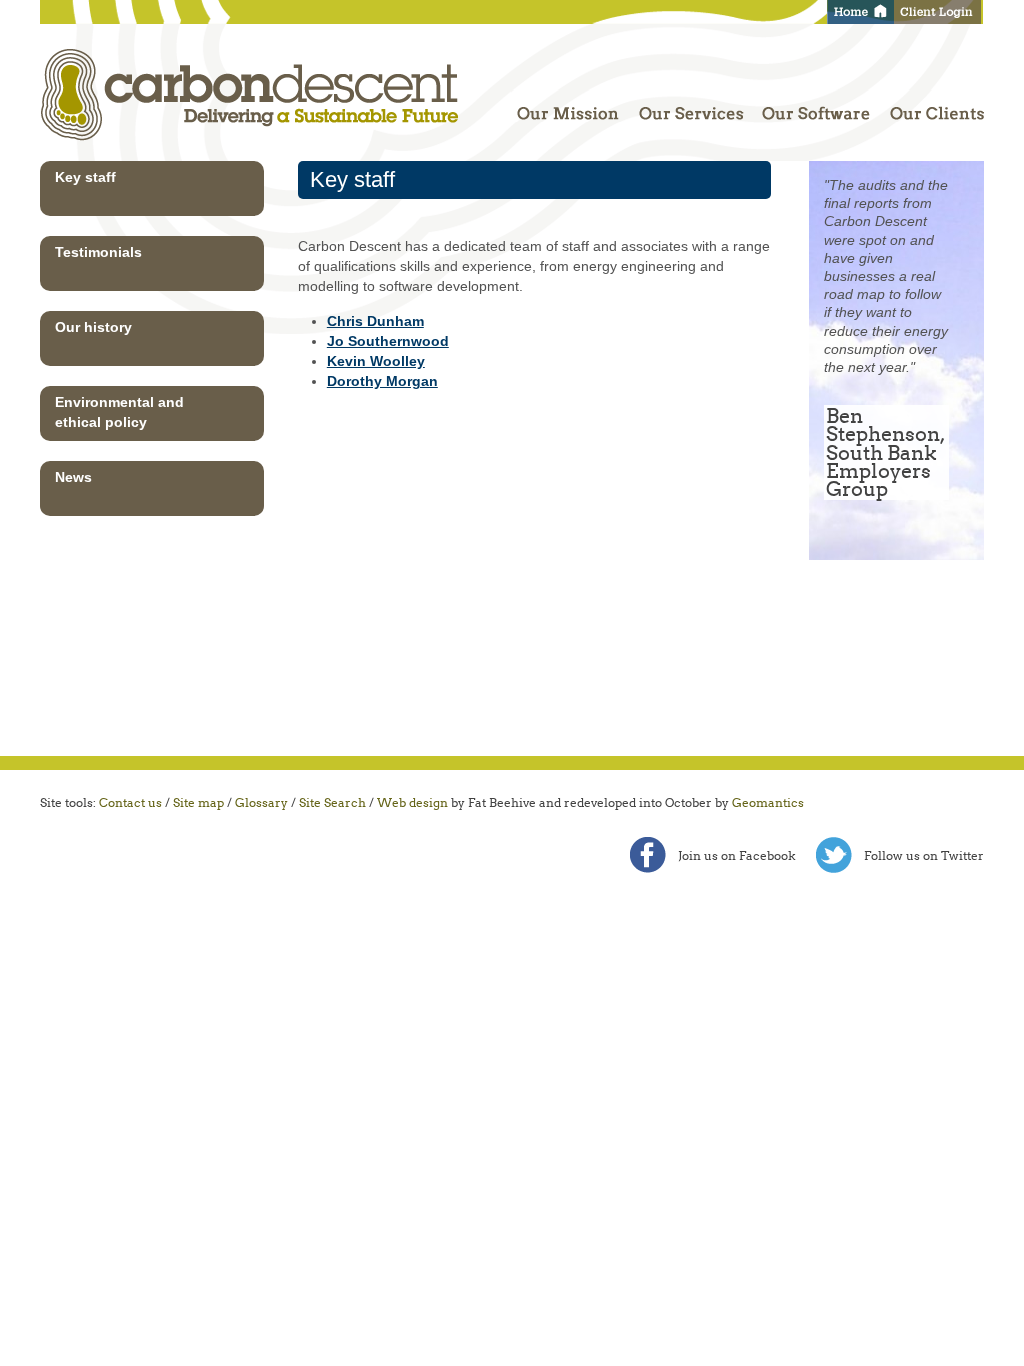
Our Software (819, 106)
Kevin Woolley (376, 361)
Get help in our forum (896, 609)
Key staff (85, 177)
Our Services (693, 106)
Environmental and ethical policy (119, 412)
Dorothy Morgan (382, 381)
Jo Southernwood (388, 341)
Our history (93, 327)
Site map (198, 802)
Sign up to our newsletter (896, 697)
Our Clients (933, 106)
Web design (412, 802)
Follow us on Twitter (924, 855)
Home (860, 12)
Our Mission (570, 106)
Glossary (261, 802)
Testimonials (98, 252)
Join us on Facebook (737, 855)
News (73, 477)
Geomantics (768, 802)
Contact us (130, 802)
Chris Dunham (375, 321)
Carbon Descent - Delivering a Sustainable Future (253, 92)
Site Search (332, 802)
